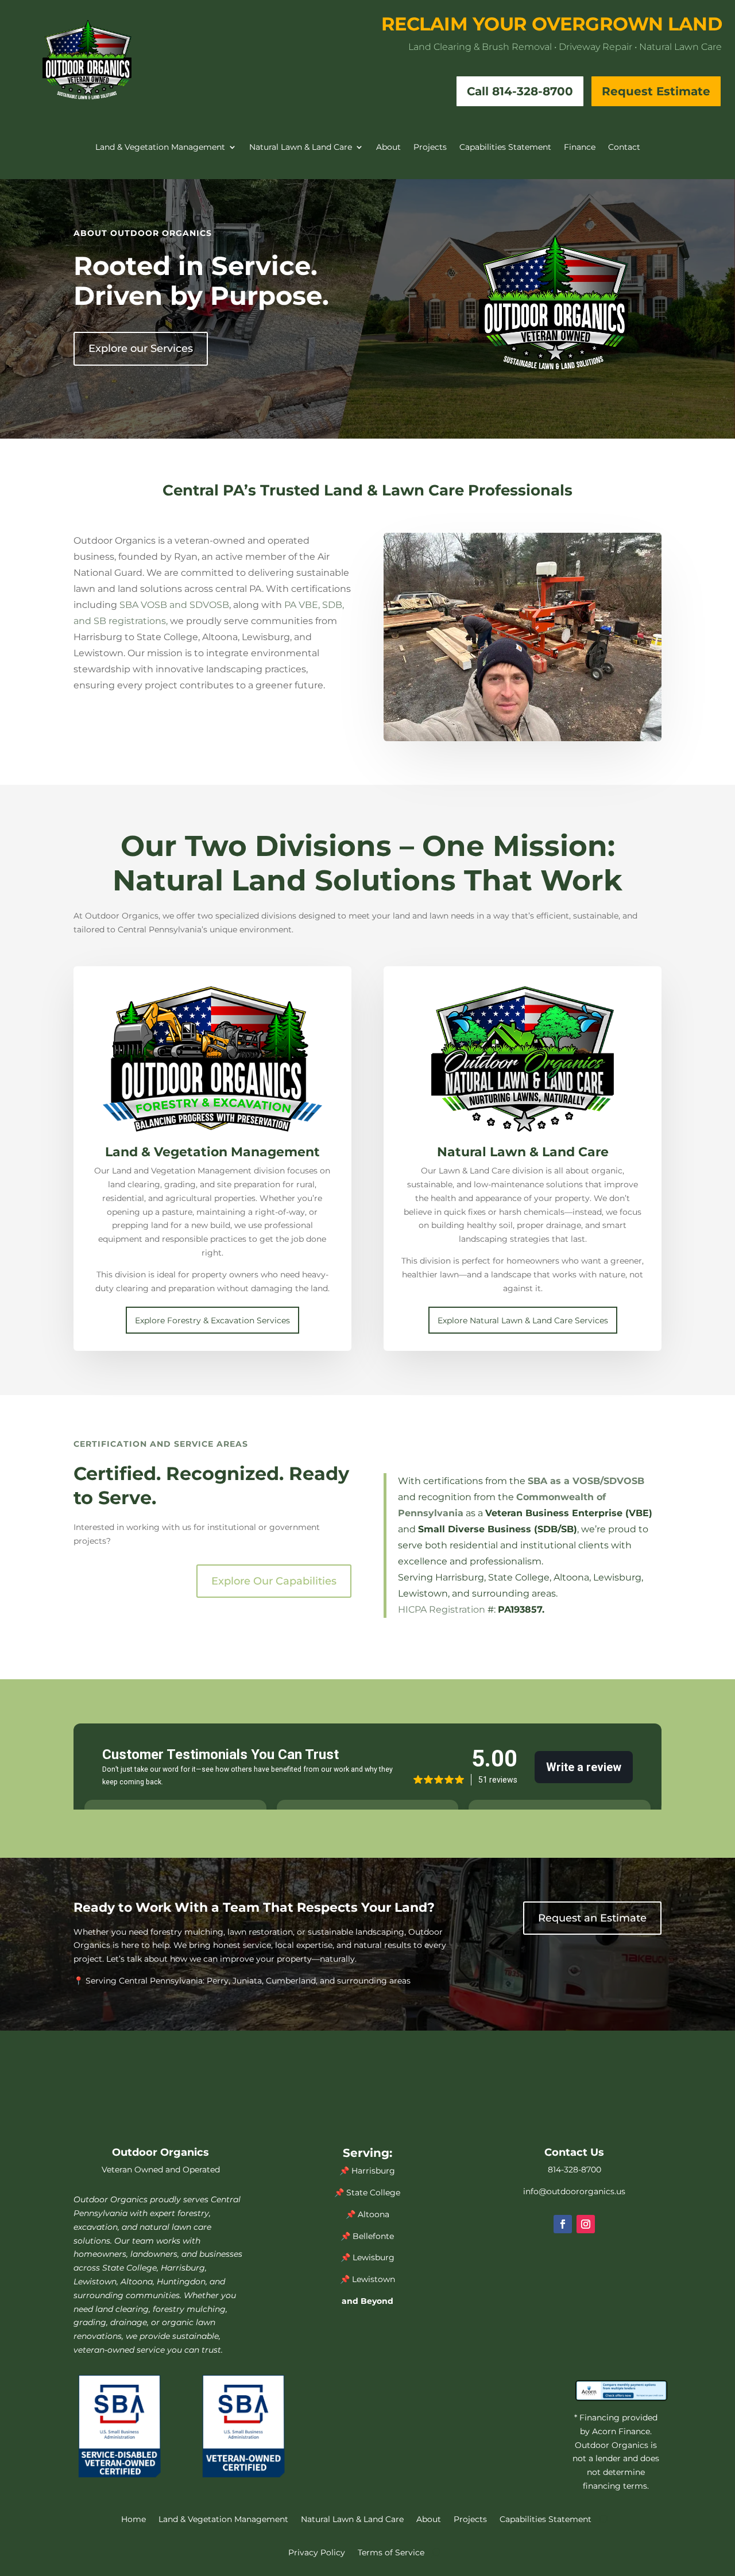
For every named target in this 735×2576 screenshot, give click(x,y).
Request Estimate (656, 91)
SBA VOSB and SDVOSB (174, 605)
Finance (580, 148)
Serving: (367, 2153)
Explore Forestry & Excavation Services (212, 1320)
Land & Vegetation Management (160, 148)
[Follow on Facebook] (563, 2224)
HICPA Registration (442, 1609)
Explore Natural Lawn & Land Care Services (523, 1320)
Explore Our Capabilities (274, 1581)
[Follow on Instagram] (586, 2224)
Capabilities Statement (505, 148)
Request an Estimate (592, 1918)
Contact (624, 148)
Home (134, 2519)
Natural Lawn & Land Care (301, 148)
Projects (430, 148)
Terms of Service (391, 2552)
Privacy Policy (317, 2552)
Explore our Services (141, 348)
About (388, 148)
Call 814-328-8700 (520, 91)
